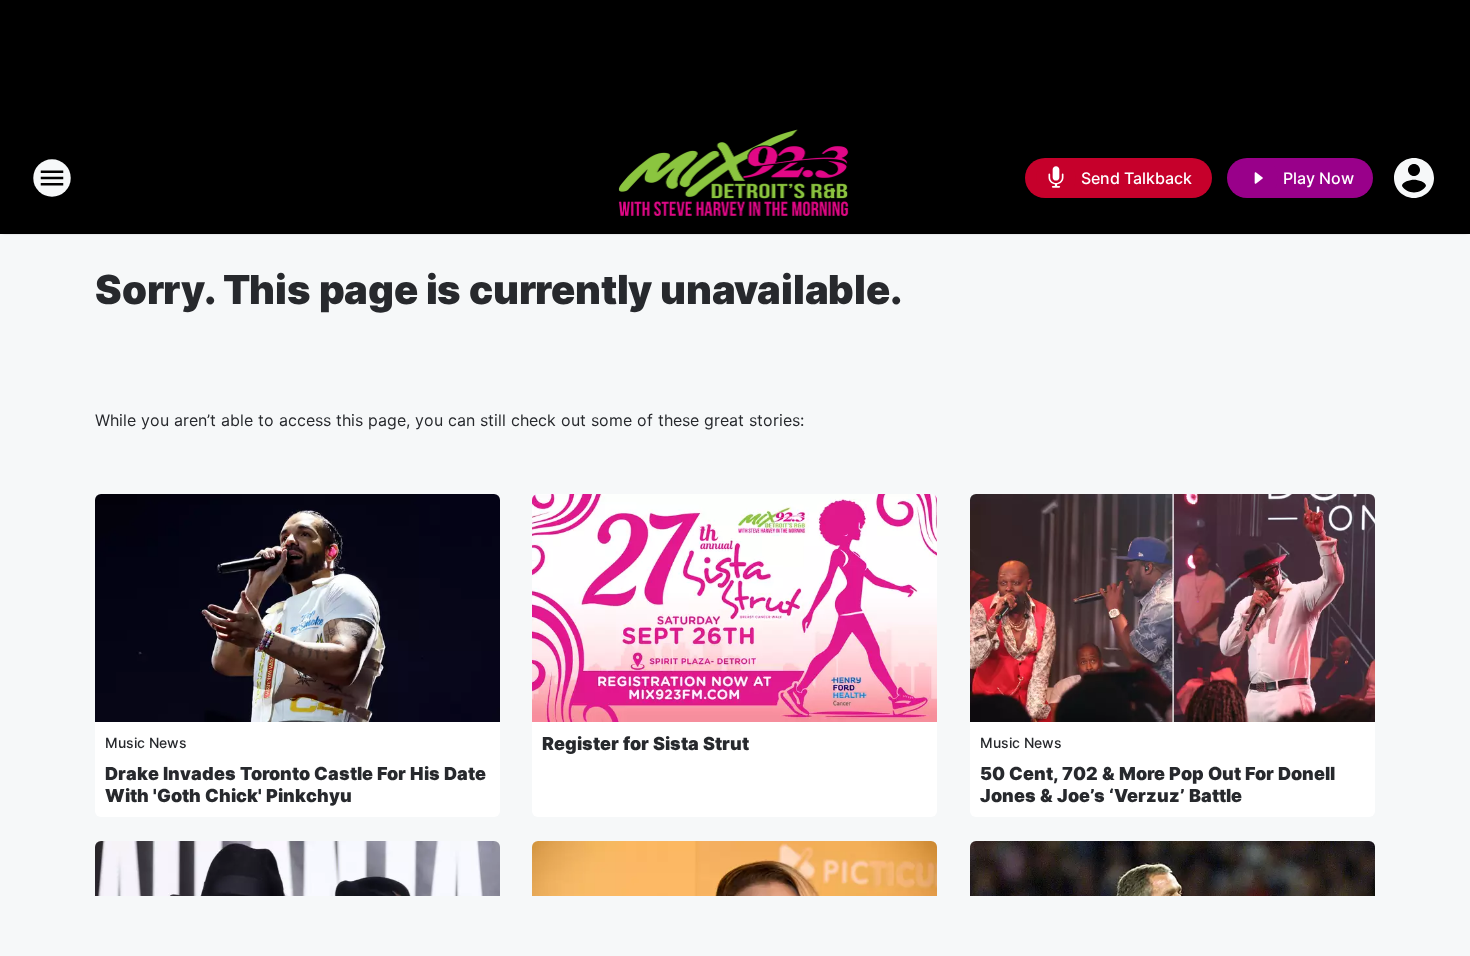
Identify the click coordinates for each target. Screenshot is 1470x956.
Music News (146, 742)
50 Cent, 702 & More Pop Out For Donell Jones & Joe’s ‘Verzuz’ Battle (1157, 784)
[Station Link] (735, 178)
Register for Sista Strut (645, 743)
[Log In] (1416, 178)
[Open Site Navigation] (52, 178)
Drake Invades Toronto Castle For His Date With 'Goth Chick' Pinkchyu (295, 784)
